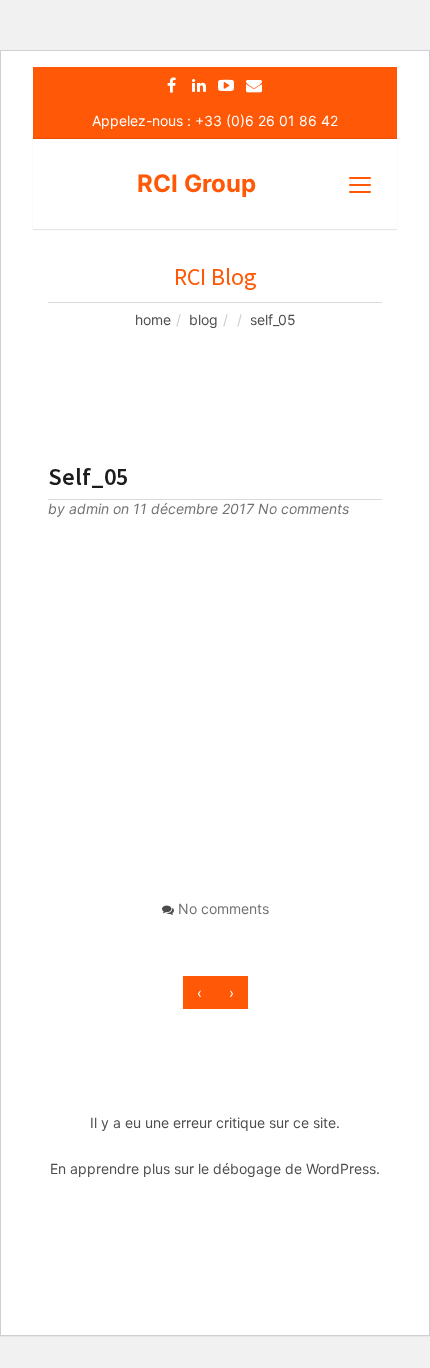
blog (203, 319)
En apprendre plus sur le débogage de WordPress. (215, 1168)
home (153, 319)
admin (91, 508)
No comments (303, 508)
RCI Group (196, 183)
